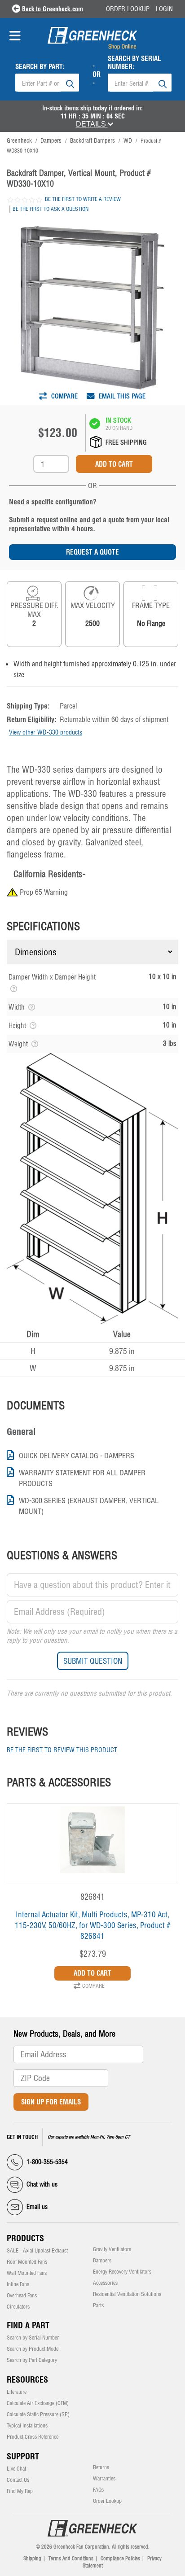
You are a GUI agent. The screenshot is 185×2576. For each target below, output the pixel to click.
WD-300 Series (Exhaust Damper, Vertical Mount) (89, 1506)
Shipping (32, 2559)
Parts (98, 2305)
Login (164, 9)
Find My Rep (20, 2491)
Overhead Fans (22, 2296)
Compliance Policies (120, 2559)
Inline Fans (18, 2284)
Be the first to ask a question (51, 209)
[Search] (70, 83)
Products (25, 2238)
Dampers (102, 2261)
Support (23, 2456)
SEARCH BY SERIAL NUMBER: (134, 63)
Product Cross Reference (33, 2437)
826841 (92, 1897)
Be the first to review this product (62, 1750)
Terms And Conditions (71, 2559)
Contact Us (18, 2480)
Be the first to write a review (83, 199)
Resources (27, 2380)
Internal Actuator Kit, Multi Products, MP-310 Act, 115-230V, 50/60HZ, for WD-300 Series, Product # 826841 (93, 1925)
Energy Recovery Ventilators (122, 2272)
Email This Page (121, 396)
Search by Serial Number (33, 2338)
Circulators (18, 2307)
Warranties (104, 2479)
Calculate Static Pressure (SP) (38, 2414)
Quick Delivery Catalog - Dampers (77, 1456)
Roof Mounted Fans (27, 2262)
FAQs (98, 2490)
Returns (101, 2467)
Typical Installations (27, 2426)
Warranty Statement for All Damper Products (82, 1478)
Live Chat (16, 2469)
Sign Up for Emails (51, 2102)
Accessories (105, 2283)
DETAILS (92, 124)
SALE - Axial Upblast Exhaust (37, 2251)
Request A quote (92, 552)
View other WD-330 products (46, 732)
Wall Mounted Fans (27, 2273)
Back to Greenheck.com (53, 9)
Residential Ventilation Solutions (127, 2294)
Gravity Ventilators (112, 2249)
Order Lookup (128, 9)
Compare (64, 396)
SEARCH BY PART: (40, 67)
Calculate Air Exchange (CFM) (38, 2403)
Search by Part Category (32, 2360)
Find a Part (28, 2325)
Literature (17, 2392)
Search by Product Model (33, 2349)
